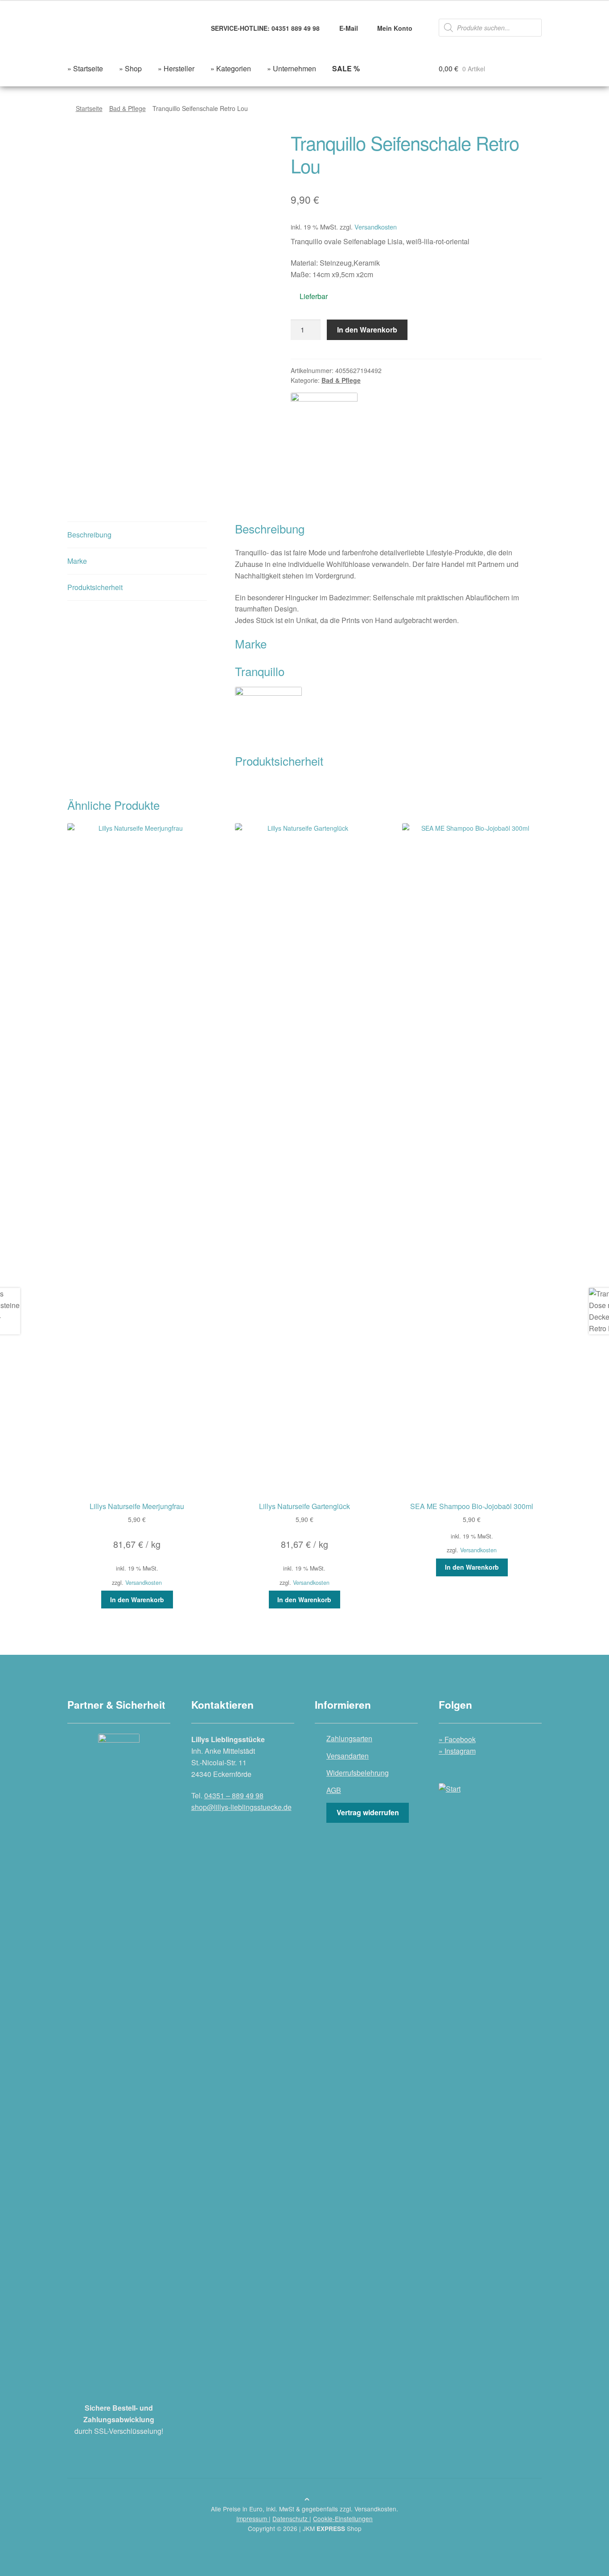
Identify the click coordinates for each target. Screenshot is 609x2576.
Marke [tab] (77, 561)
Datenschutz (291, 2519)
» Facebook (457, 1739)
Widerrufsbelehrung (358, 1773)
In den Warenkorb (367, 330)
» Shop (130, 68)
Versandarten (348, 1756)
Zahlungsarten (349, 1738)
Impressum (253, 2519)
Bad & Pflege (128, 108)
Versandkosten (376, 227)
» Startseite (85, 68)
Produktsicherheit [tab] (95, 587)
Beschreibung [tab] (89, 535)
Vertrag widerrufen (368, 1812)
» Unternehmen (292, 68)
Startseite (89, 108)
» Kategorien (231, 68)
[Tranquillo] (324, 426)
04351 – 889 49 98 (234, 1795)
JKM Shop (332, 2528)
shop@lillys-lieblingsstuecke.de (241, 1807)
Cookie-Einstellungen (343, 2519)
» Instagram (457, 1751)
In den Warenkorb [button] (137, 1600)
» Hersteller (176, 68)
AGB (334, 1790)
